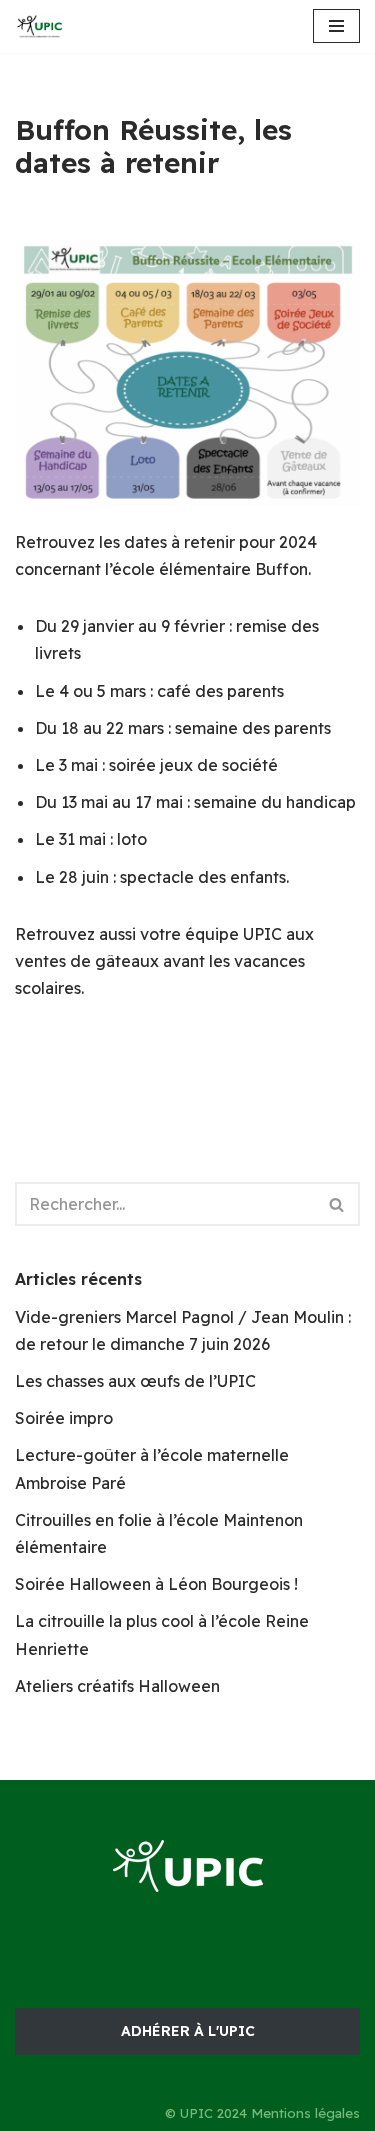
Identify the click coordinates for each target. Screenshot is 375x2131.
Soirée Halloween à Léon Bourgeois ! (156, 1584)
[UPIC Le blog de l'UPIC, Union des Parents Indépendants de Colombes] (40, 26)
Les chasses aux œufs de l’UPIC (135, 1381)
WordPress (264, 1973)
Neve (90, 1973)
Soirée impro (64, 1418)
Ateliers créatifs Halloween (117, 1686)
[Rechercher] (337, 1204)
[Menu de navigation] (336, 26)
